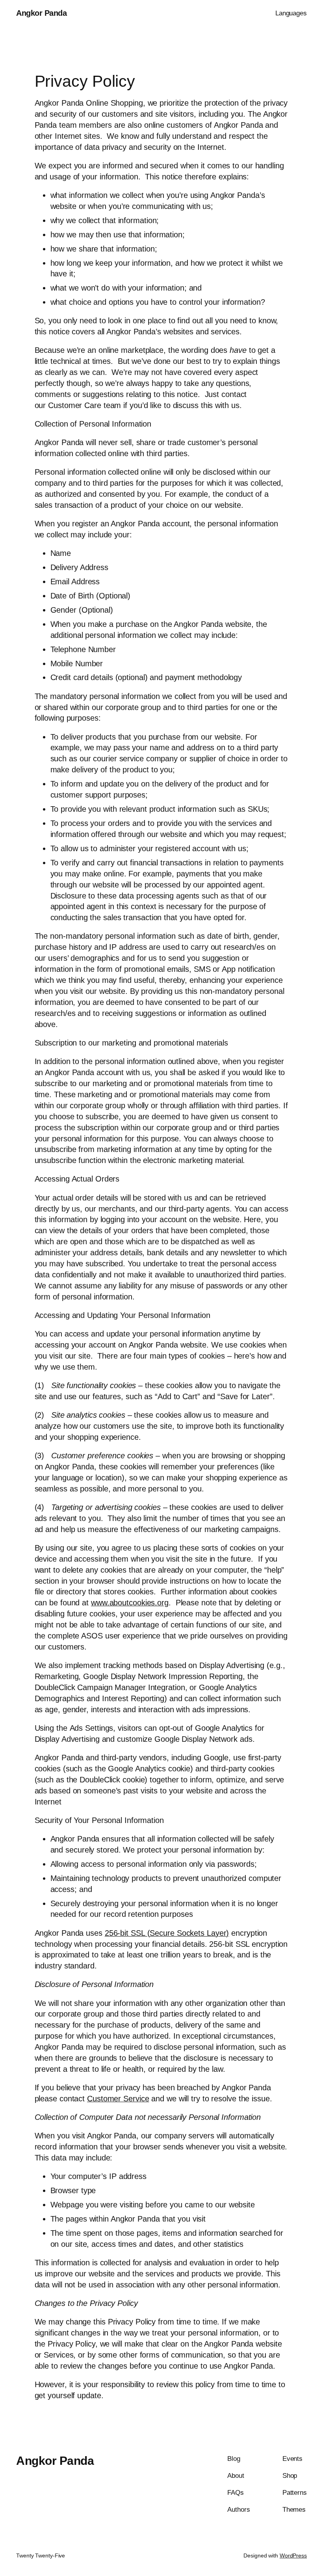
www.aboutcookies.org (130, 1603)
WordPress (293, 2555)
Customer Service (118, 2099)
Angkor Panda (41, 13)
